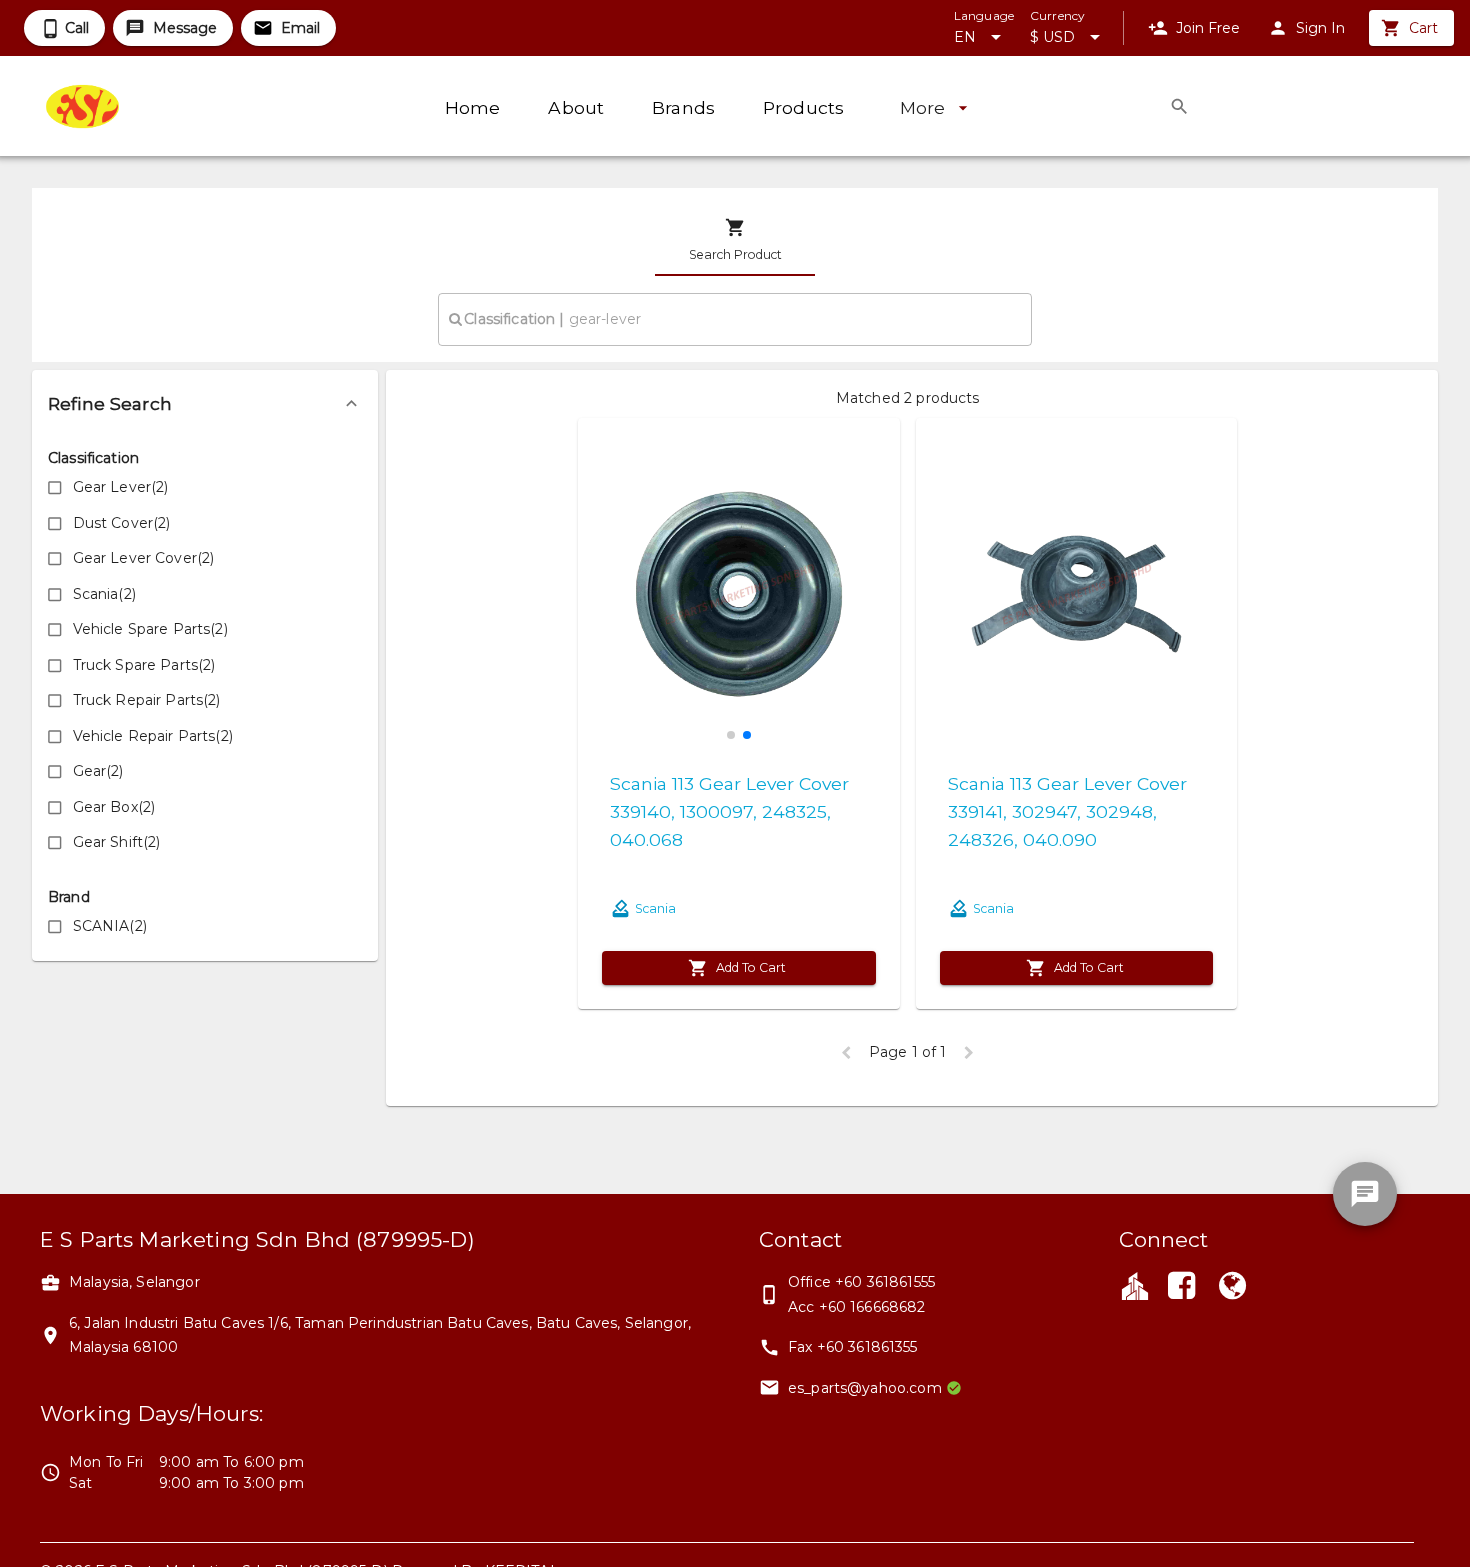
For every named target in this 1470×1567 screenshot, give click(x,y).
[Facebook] (1182, 1288)
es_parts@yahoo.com (865, 1388)
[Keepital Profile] (1135, 1285)
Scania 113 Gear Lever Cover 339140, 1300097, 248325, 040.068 (729, 811)
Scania (655, 908)
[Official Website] (1232, 1288)
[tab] (735, 240)
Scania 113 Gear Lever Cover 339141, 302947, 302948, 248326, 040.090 (1067, 811)
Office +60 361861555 (861, 1282)
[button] (205, 404)
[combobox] (734, 319)
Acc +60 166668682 (857, 1307)
